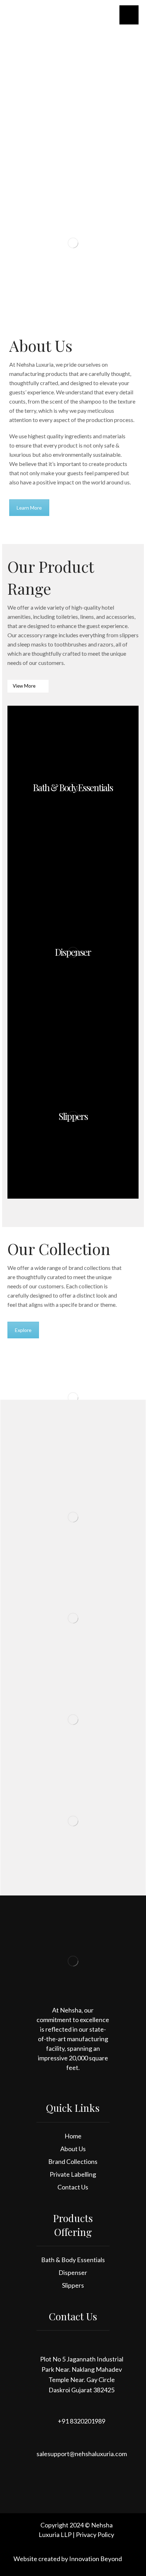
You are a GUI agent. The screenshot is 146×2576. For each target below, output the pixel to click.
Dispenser (73, 2272)
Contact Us (73, 2187)
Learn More (29, 508)
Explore (23, 1330)
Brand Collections (73, 2161)
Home (73, 2136)
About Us (73, 2149)
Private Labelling (73, 2174)
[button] (129, 15)
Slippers (73, 2285)
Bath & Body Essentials (73, 2260)
